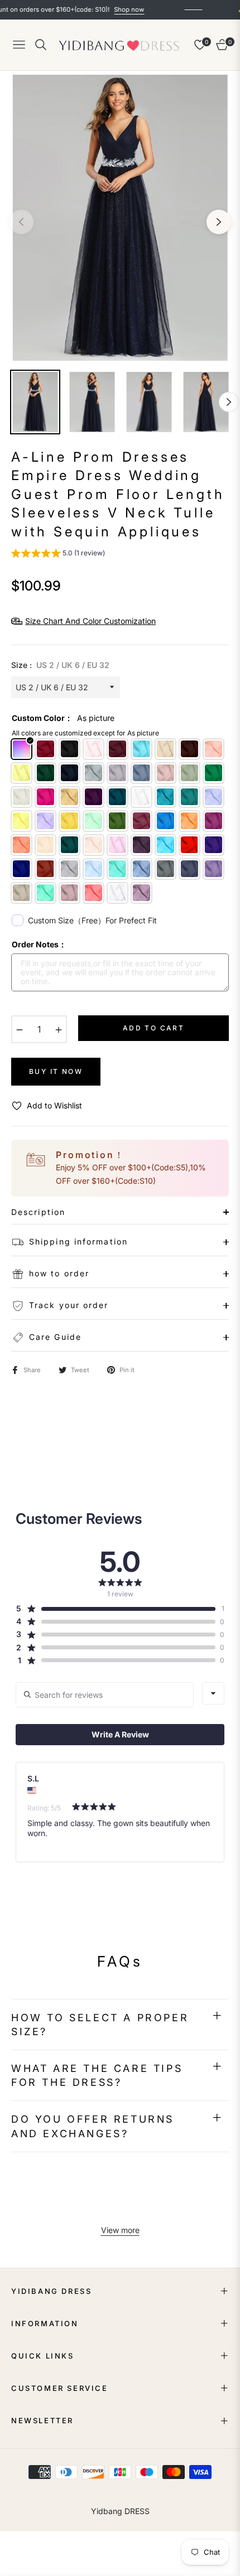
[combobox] (213, 1693)
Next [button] (219, 222)
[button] (58, 555)
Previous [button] (21, 222)
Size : (60, 665)
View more (120, 2230)
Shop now (104, 9)
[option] (120, 218)
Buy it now (56, 1071)
